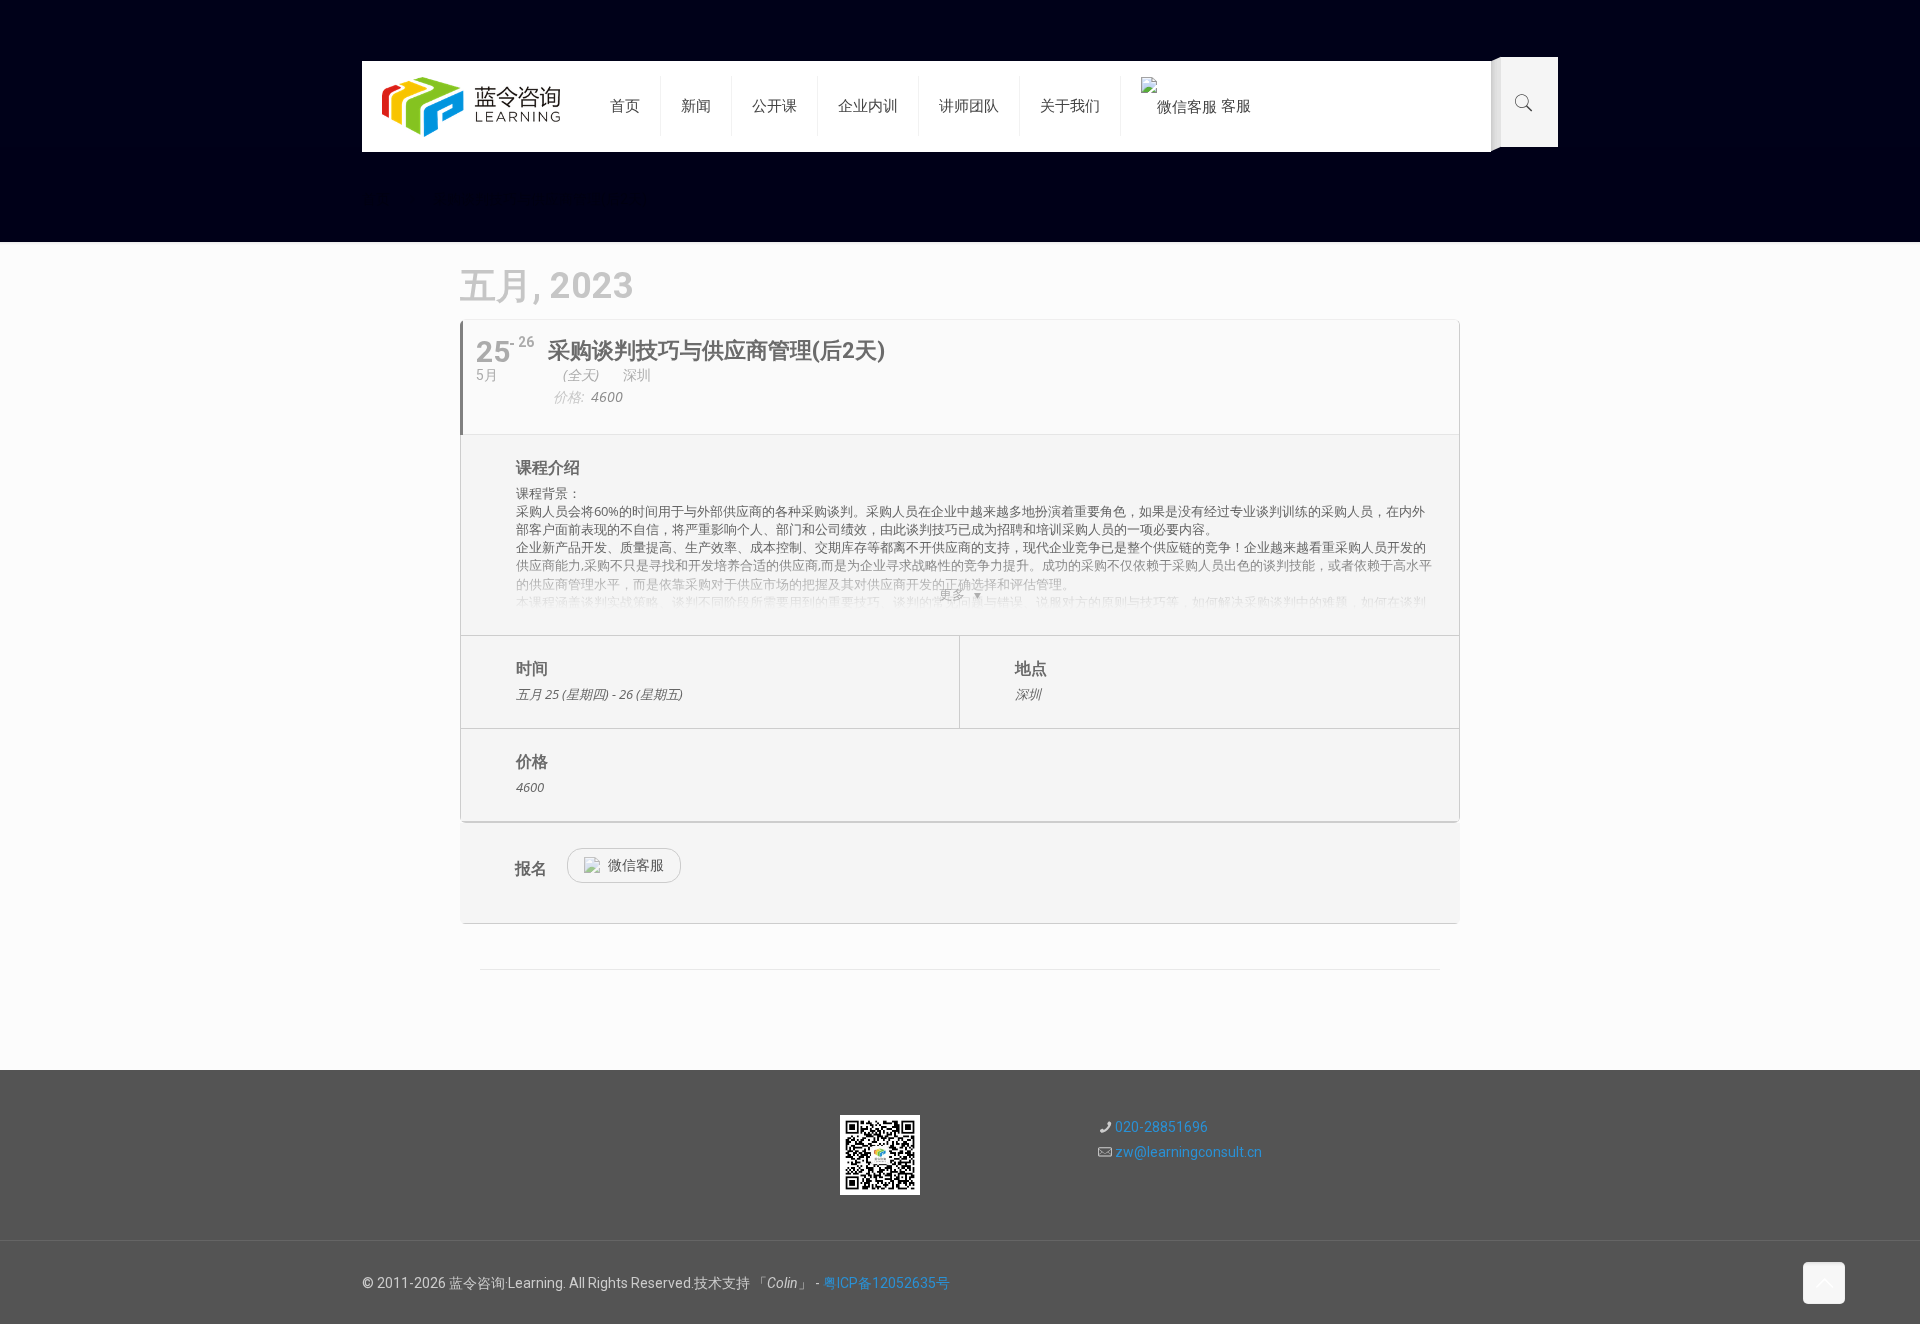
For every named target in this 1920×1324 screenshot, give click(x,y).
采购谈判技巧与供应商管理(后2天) (540, 199)
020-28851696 (1161, 1127)
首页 (376, 199)
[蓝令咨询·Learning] (471, 106)
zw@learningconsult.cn (1188, 1152)
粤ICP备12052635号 (886, 1283)
